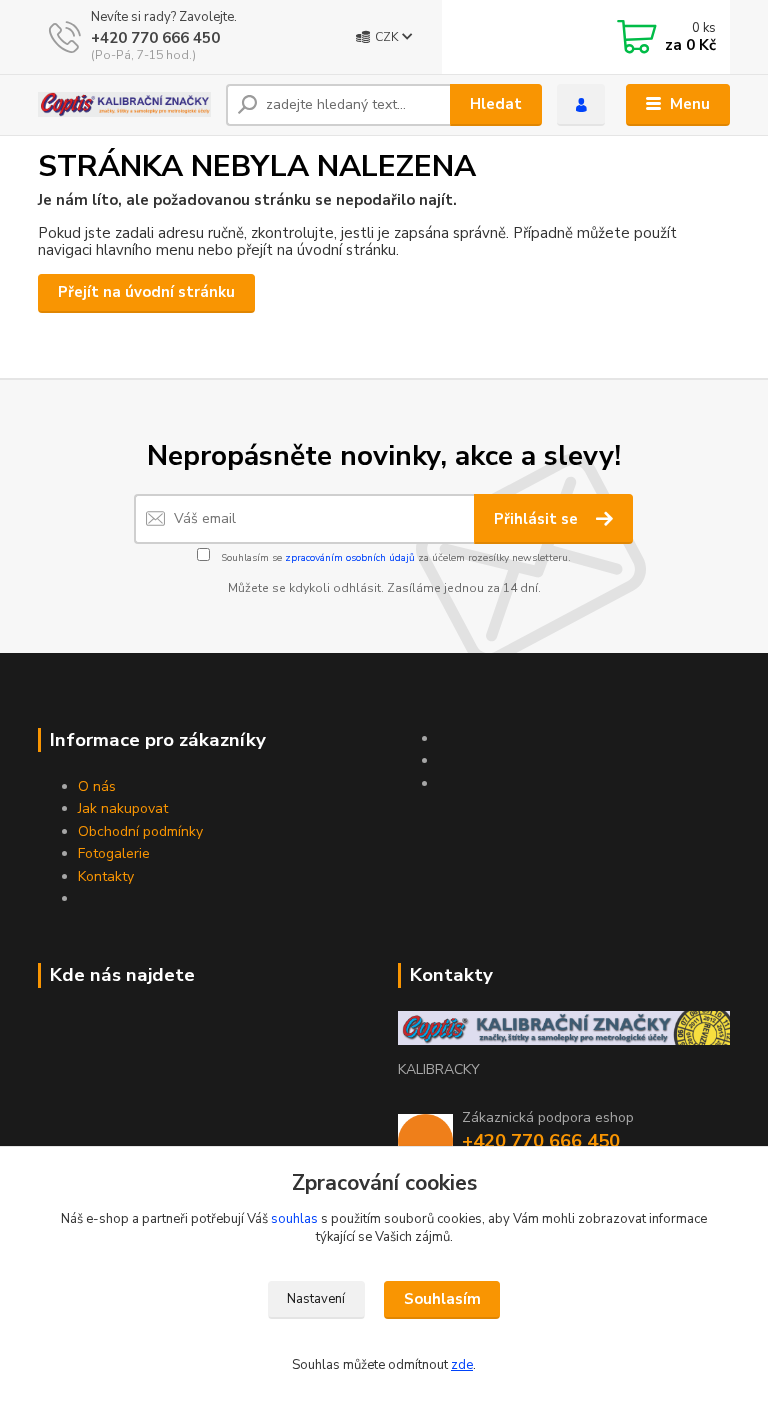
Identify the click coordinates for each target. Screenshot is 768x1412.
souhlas (294, 1219)
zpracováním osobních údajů (350, 558)
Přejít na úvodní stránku (146, 292)
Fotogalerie (114, 853)
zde (462, 1365)
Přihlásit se (538, 519)
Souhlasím (442, 1299)
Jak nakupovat (123, 808)
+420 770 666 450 (155, 38)
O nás (97, 786)
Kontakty (106, 876)
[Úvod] (124, 104)
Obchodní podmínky (140, 831)
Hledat (496, 104)
